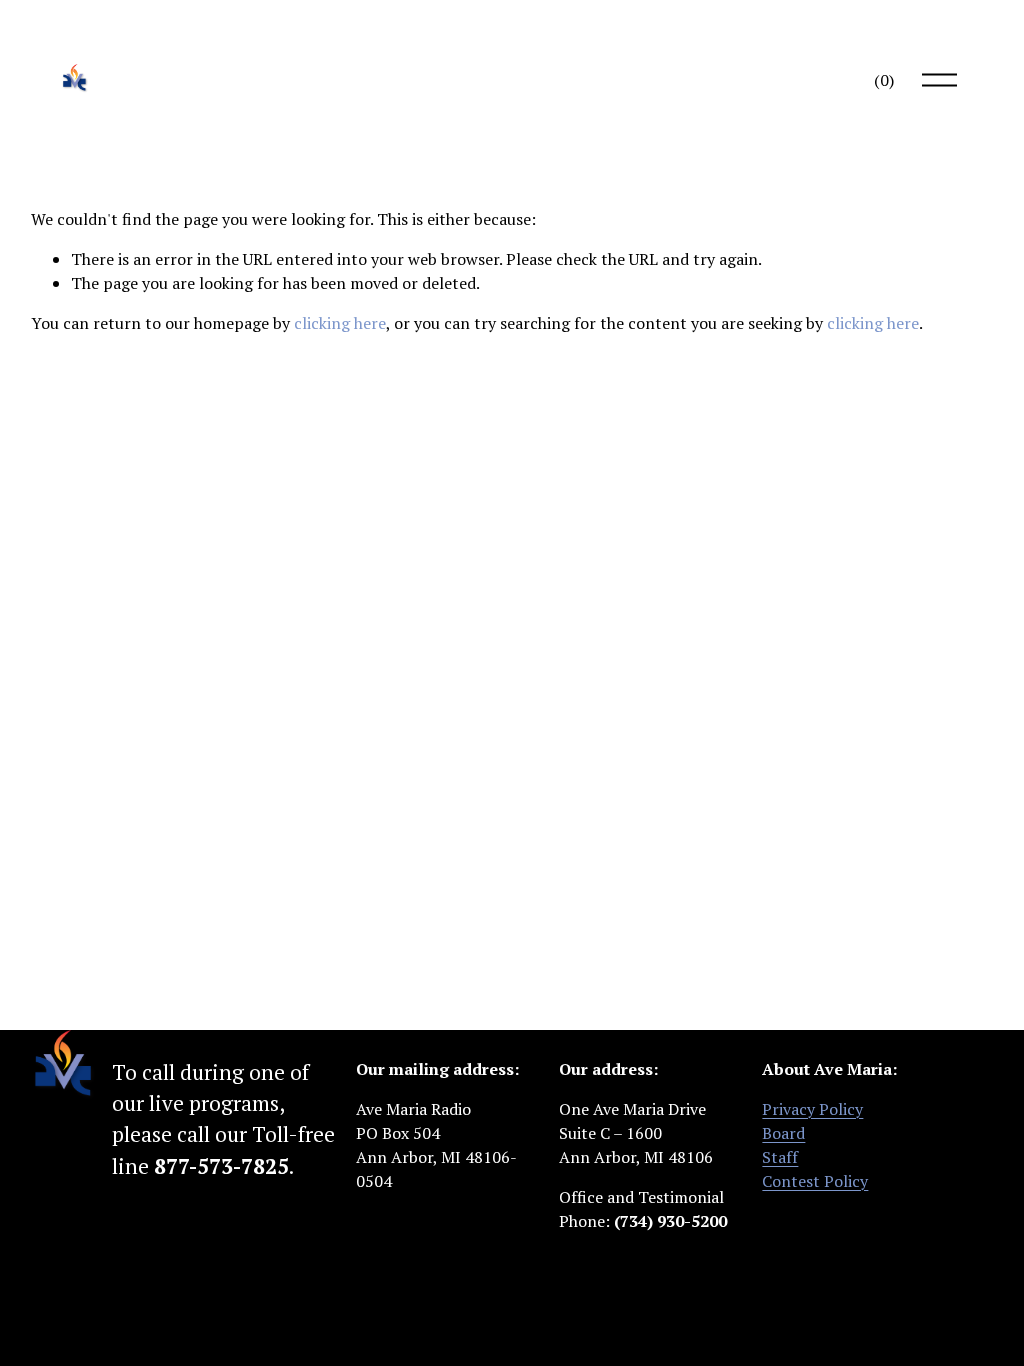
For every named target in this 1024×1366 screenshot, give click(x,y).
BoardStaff (783, 1145)
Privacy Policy (812, 1109)
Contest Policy (815, 1181)
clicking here (340, 323)
